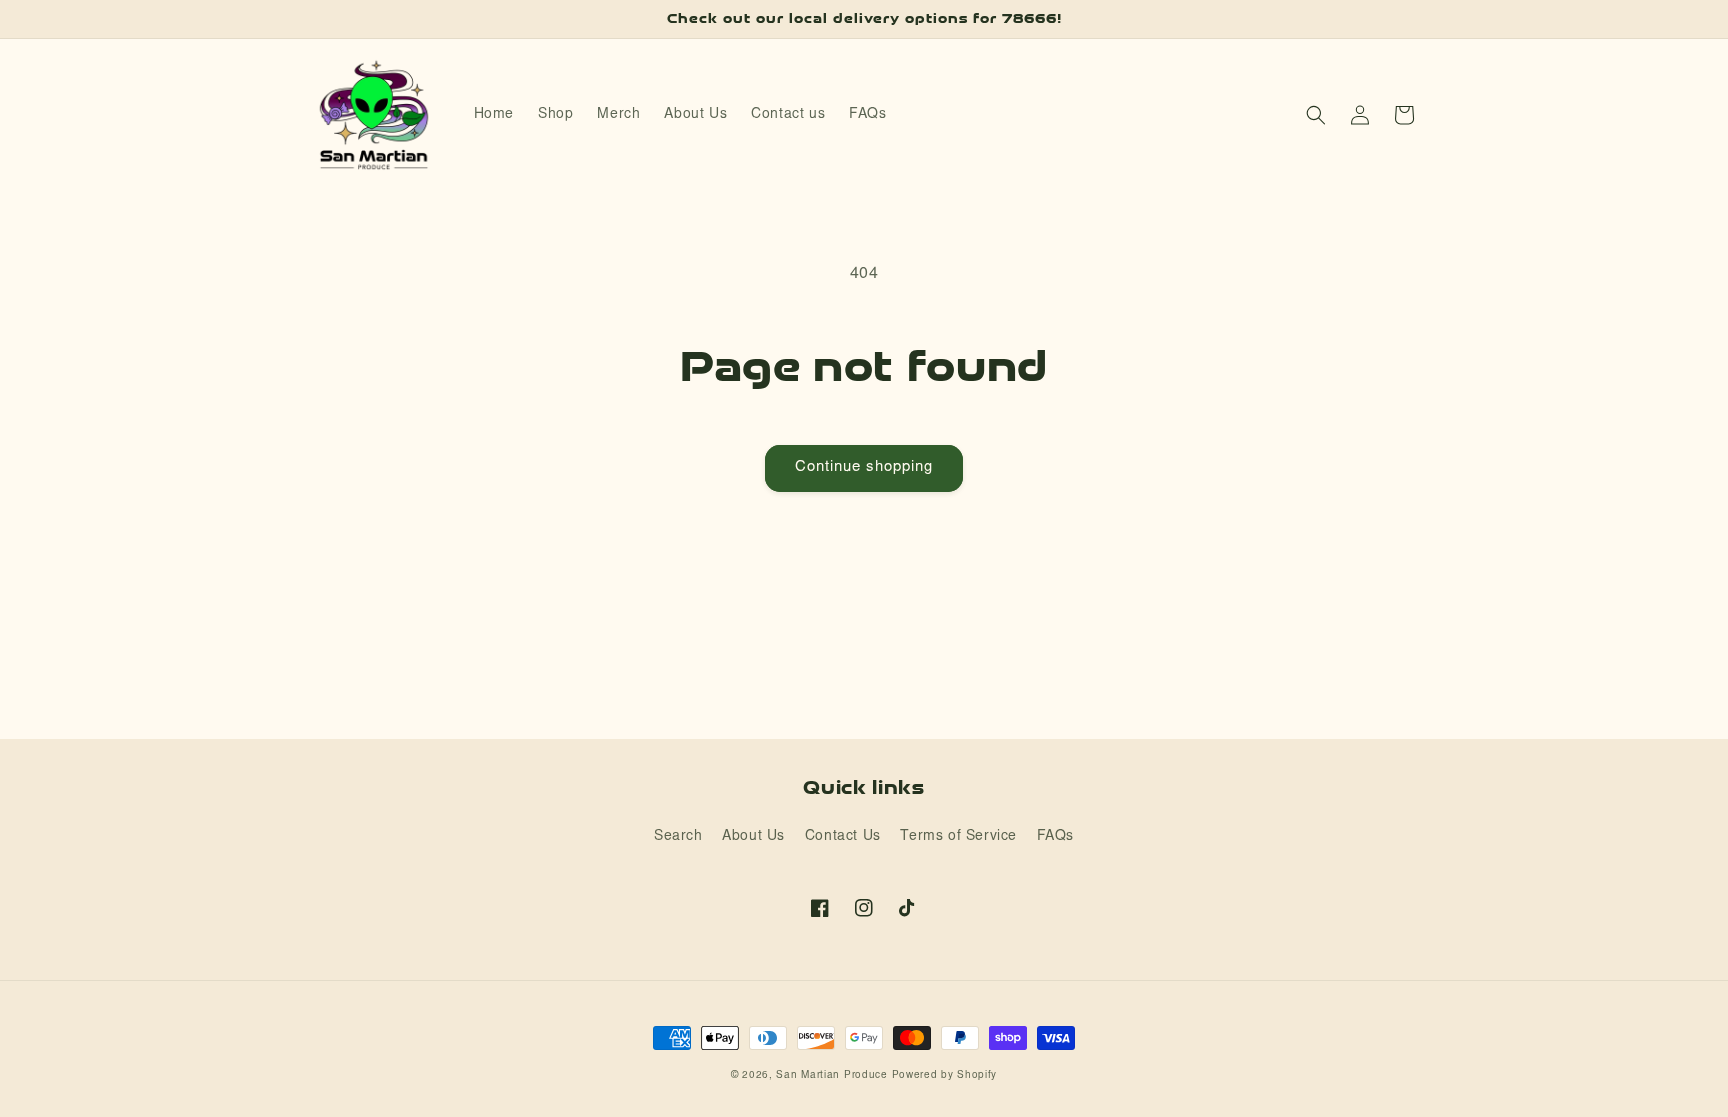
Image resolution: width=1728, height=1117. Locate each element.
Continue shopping (864, 467)
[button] (1316, 115)
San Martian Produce (831, 1076)
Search (678, 837)
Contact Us (843, 837)
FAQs (1055, 837)
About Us (753, 837)
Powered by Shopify (945, 1076)
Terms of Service (958, 837)
